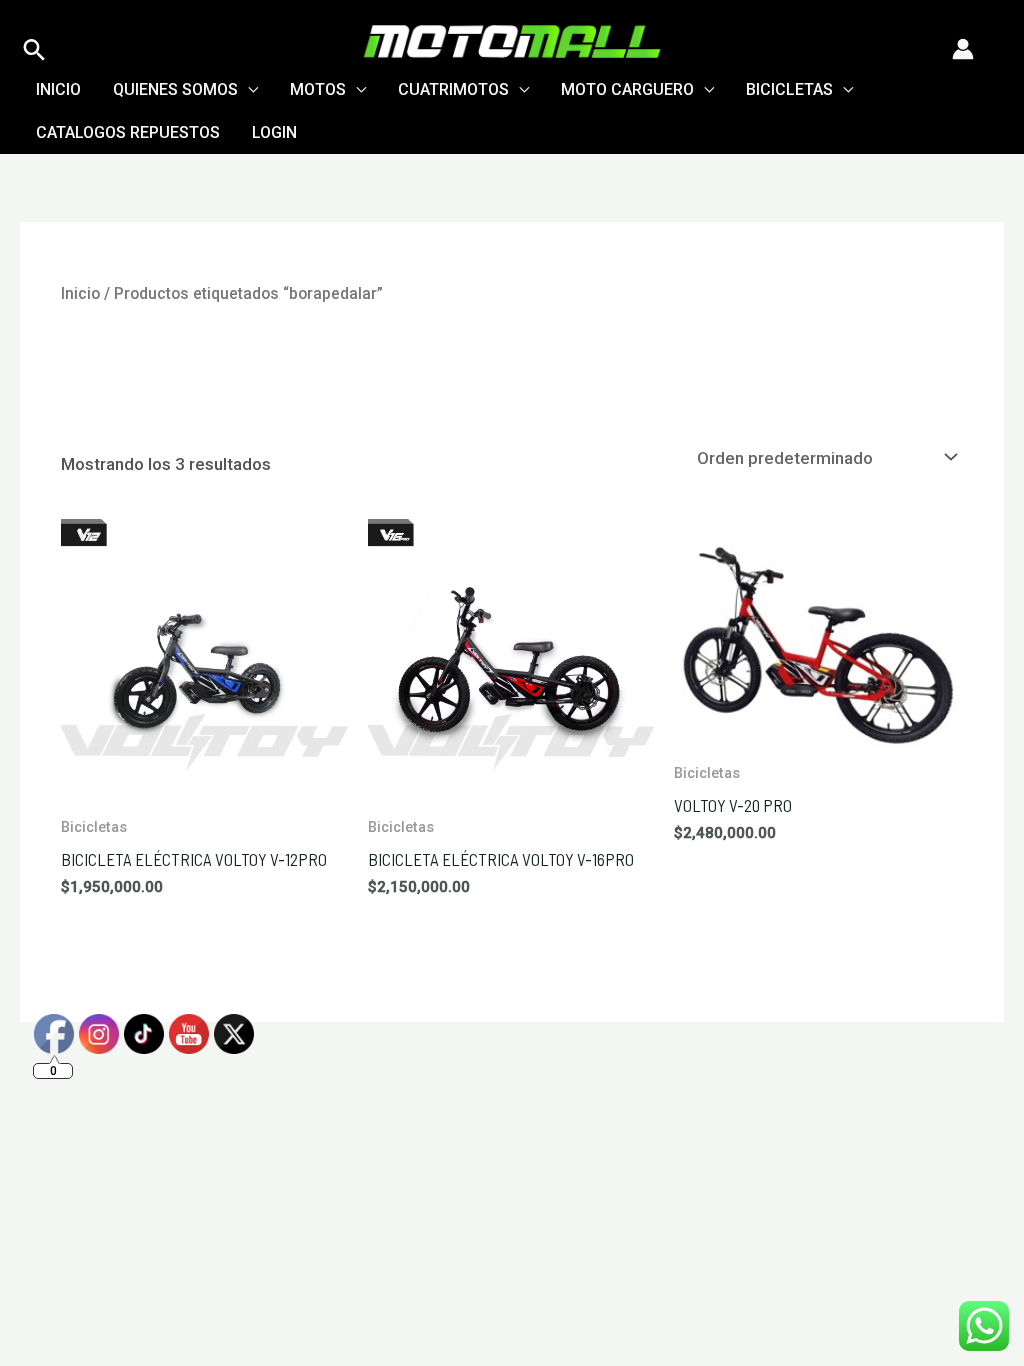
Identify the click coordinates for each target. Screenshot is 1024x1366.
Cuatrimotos (453, 89)
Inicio (58, 89)
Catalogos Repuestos (128, 132)
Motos (318, 89)
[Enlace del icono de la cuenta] (963, 49)
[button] (34, 49)
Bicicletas (789, 89)
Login (274, 132)
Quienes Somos (175, 89)
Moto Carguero (627, 89)
